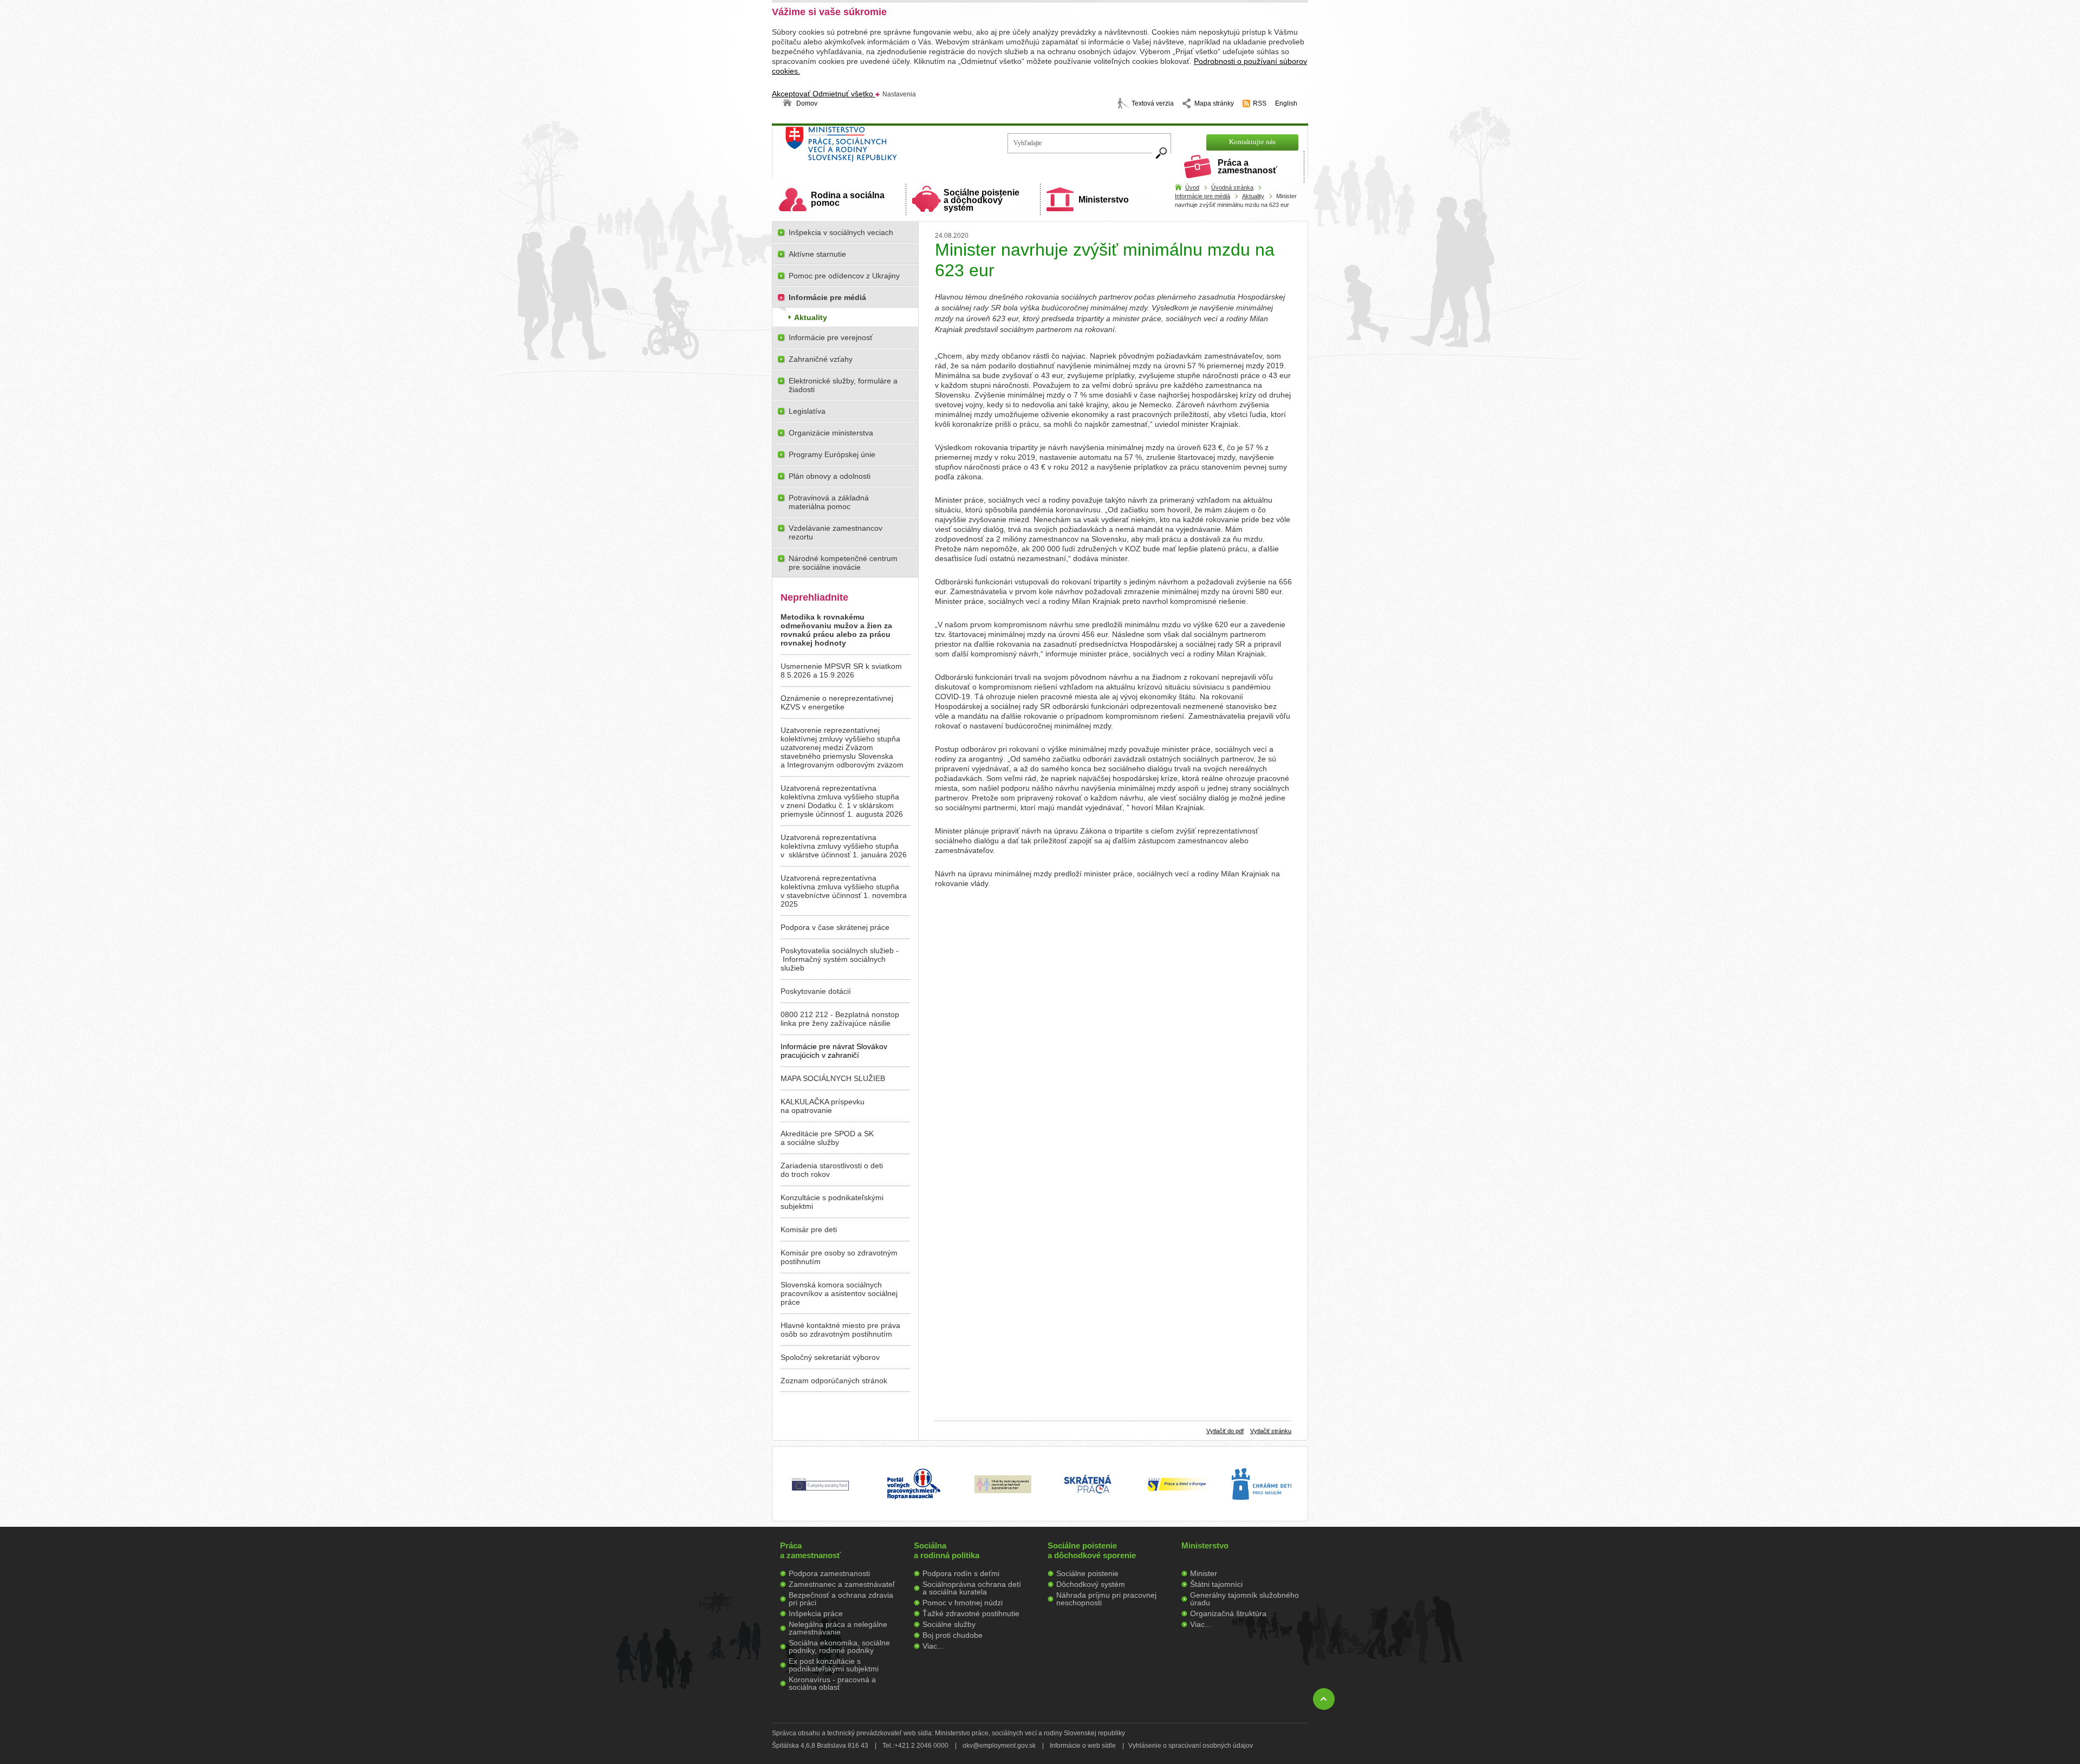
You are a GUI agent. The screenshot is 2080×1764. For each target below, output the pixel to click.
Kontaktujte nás (1252, 142)
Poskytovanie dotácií (816, 991)
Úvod (1192, 187)
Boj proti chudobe (953, 1635)
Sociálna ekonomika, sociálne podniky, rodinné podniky (839, 1646)
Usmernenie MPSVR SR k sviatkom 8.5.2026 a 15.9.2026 (841, 671)
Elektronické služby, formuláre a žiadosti (843, 385)
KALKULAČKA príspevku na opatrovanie (823, 1106)
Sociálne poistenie (1087, 1573)
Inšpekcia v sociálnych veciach (841, 232)
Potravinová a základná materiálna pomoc (829, 502)
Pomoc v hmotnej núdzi (963, 1603)
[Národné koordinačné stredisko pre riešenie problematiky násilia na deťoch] (1262, 1511)
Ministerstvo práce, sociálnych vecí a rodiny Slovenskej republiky (878, 148)
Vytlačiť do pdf (1225, 1431)
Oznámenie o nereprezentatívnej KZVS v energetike (837, 702)
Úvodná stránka (1232, 187)
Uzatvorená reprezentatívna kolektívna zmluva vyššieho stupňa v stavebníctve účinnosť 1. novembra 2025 (844, 891)
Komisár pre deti (809, 1229)
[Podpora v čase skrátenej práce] (1088, 1500)
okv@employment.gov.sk (999, 1746)
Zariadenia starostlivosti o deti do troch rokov (832, 1170)
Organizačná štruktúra (1228, 1613)
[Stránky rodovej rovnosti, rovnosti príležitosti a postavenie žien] (1003, 1490)
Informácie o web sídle (1083, 1746)
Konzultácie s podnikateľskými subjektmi (832, 1202)
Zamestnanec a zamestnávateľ (842, 1584)
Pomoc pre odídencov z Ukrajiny (844, 276)
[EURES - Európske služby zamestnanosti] (1176, 1490)
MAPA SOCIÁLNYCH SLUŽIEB (833, 1078)
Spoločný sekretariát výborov (830, 1357)
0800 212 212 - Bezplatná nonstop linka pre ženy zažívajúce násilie (840, 1019)
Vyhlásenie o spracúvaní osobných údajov (1191, 1746)
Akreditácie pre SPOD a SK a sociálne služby (827, 1138)
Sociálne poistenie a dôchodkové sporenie (1092, 1550)
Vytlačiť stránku (1271, 1431)
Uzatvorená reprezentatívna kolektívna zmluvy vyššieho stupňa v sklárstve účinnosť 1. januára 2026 (844, 846)
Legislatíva (807, 411)
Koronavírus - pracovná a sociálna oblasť (832, 1683)
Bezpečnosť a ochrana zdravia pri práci (841, 1599)
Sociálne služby (949, 1624)
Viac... (933, 1646)
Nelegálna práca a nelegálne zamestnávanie (838, 1628)
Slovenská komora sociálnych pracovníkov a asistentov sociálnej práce (839, 1293)
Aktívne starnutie (817, 254)
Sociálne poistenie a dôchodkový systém (981, 200)
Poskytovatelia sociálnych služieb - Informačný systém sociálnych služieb (840, 959)
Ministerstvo (1104, 200)
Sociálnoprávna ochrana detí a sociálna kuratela (972, 1588)
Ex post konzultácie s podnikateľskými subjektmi (834, 1665)
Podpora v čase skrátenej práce (835, 927)
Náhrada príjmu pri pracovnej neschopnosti (1106, 1599)
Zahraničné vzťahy (821, 359)
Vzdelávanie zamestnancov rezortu (836, 532)
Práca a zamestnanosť (1247, 167)
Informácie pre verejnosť (831, 337)
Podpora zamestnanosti (829, 1573)
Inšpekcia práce (816, 1613)
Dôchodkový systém (1091, 1584)
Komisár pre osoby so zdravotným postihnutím (839, 1257)
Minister (1204, 1573)
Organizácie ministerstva (831, 433)
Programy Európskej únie (832, 454)
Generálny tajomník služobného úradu (1244, 1599)
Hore (1324, 1699)
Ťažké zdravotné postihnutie (971, 1613)
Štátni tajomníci (1216, 1584)
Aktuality (1253, 196)
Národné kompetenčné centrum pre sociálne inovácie (843, 563)
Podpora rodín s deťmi (961, 1573)
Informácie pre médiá (1202, 196)
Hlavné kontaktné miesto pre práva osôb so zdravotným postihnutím (840, 1330)
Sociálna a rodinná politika (947, 1550)
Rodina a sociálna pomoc (848, 199)
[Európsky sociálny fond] (820, 1491)
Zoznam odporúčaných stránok (834, 1381)
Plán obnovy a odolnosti (830, 476)
